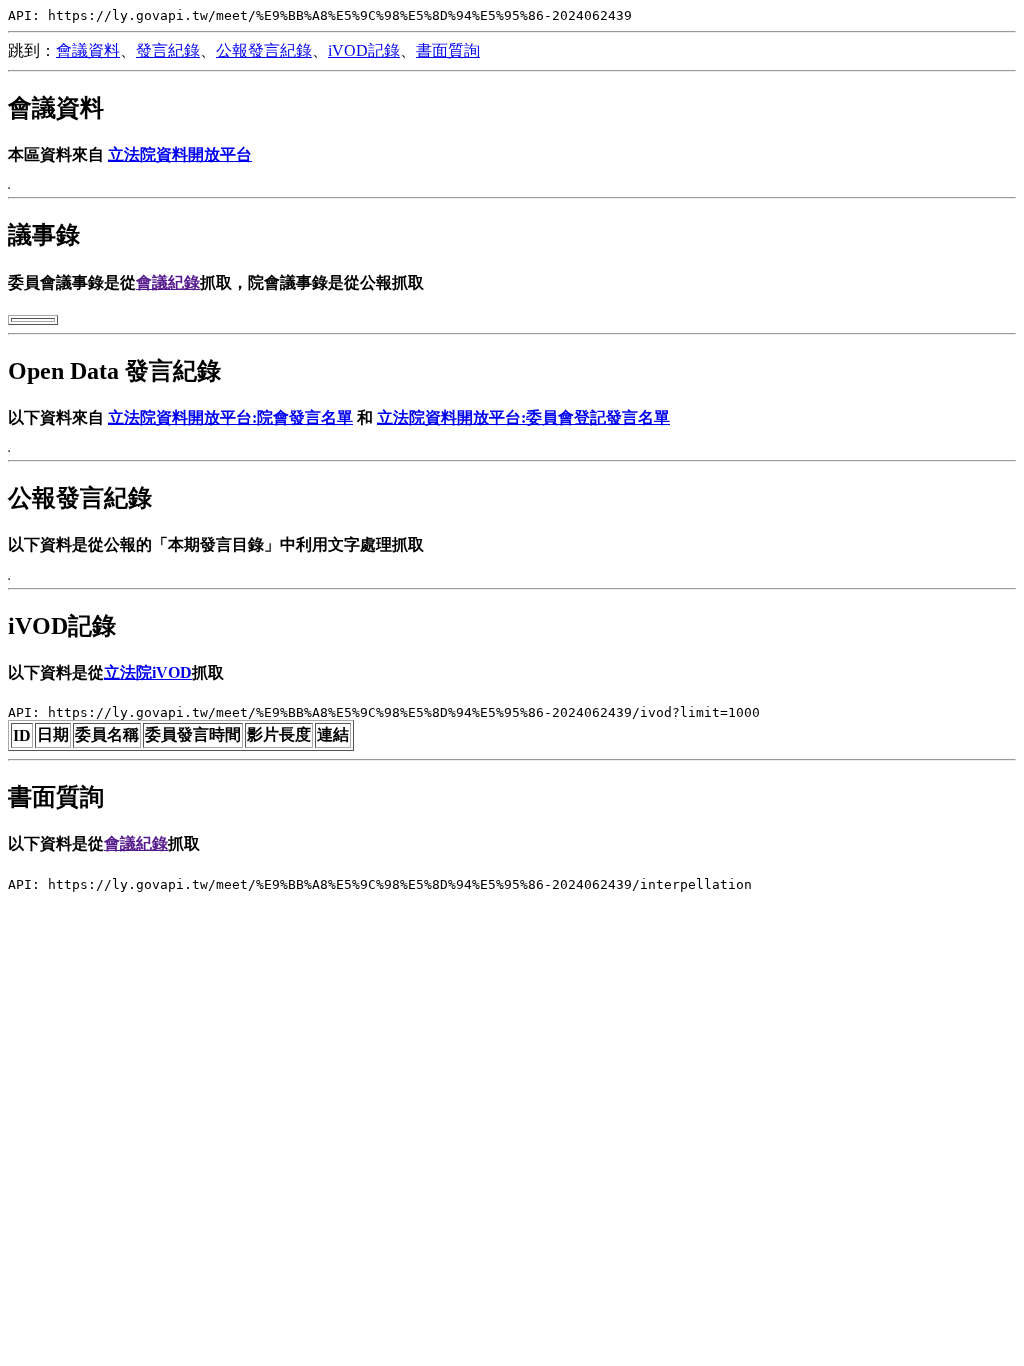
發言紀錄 (168, 50)
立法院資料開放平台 (180, 154)
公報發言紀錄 (264, 50)
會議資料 (88, 50)
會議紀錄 (168, 282)
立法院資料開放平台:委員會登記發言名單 (523, 417)
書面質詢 (448, 50)
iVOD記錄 (364, 50)
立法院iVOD (148, 672)
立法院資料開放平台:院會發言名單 (230, 417)
